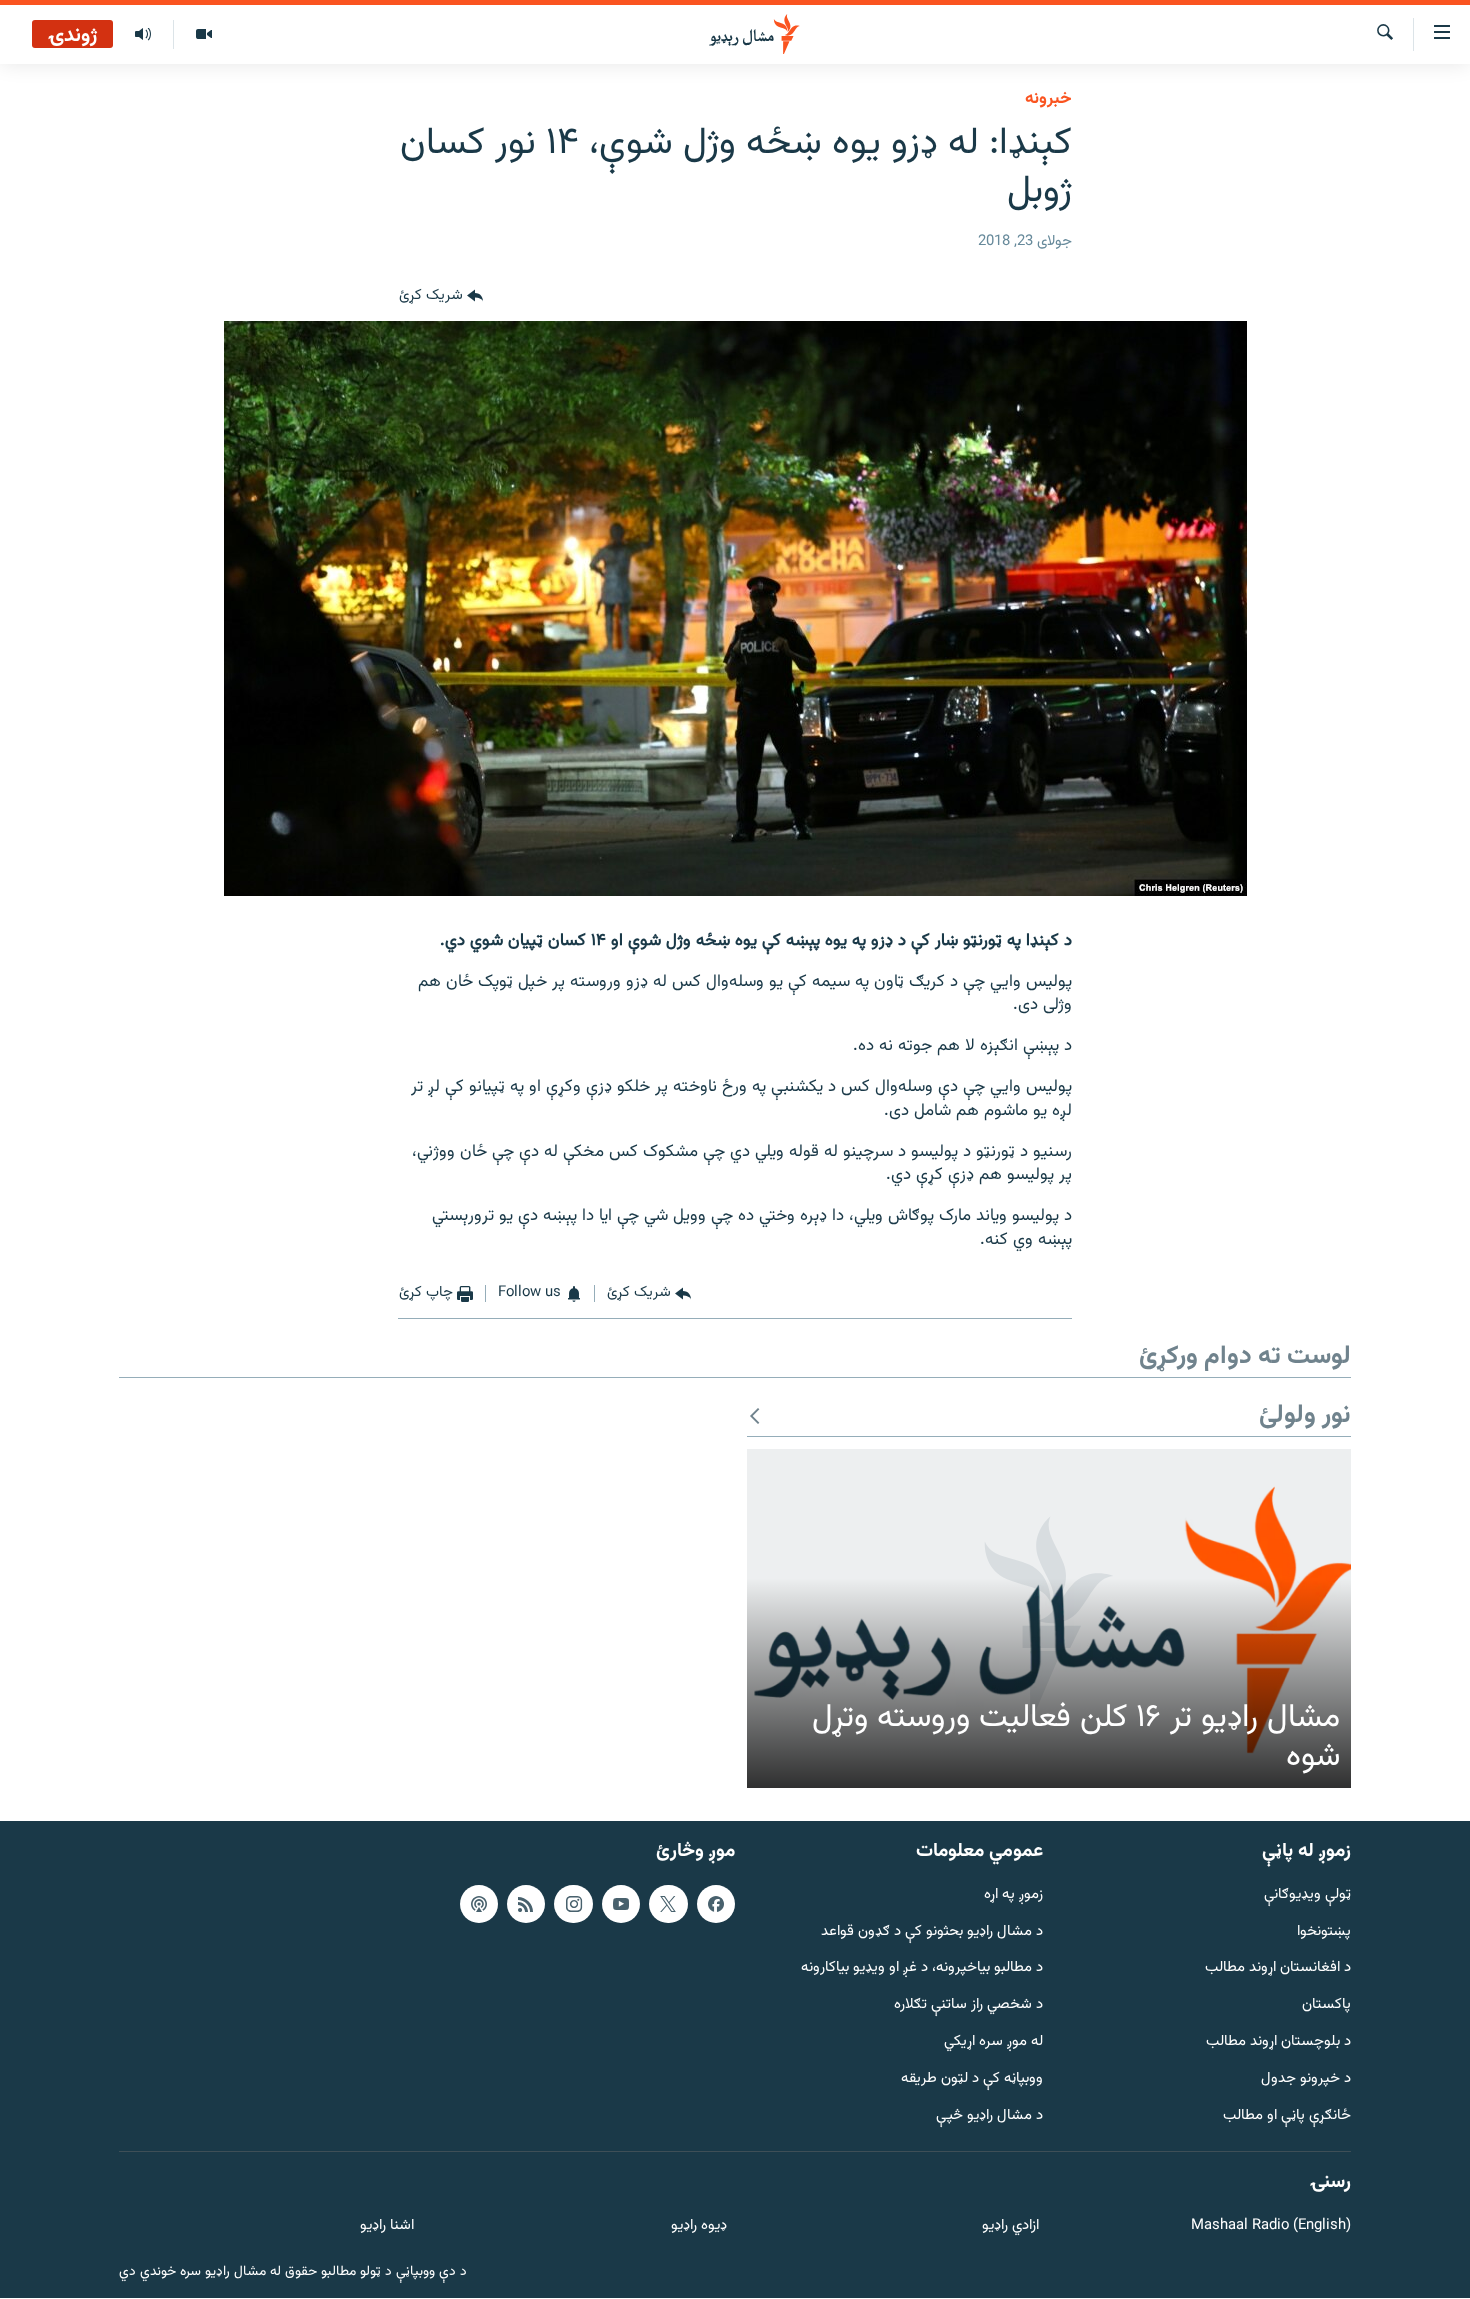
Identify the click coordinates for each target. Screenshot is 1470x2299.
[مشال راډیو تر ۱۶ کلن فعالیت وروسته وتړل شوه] (1049, 1619)
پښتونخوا (1324, 1932)
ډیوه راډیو (698, 2227)
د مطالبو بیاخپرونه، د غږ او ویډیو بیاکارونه (922, 1969)
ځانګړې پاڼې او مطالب (1287, 2116)
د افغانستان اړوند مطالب (1278, 1969)
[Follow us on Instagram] (573, 1904)
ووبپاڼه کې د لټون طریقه (972, 2079)
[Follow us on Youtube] (621, 1904)
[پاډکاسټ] (479, 1904)
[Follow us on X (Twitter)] (668, 1904)
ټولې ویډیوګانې (1307, 1895)
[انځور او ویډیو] (203, 35)
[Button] (441, 297)
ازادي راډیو (1010, 2227)
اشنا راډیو (387, 2227)
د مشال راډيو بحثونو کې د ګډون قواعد (932, 1932)
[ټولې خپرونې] (143, 35)
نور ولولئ (1305, 1416)
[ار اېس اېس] (526, 1904)
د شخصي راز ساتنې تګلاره (968, 2006)
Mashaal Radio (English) (1271, 2227)
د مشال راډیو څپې (989, 2116)
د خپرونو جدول (1306, 2079)
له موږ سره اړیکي (993, 2042)
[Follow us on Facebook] (716, 1904)
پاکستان (1326, 2006)
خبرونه (1048, 99)
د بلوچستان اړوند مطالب (1278, 2042)
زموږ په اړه (1013, 1895)
